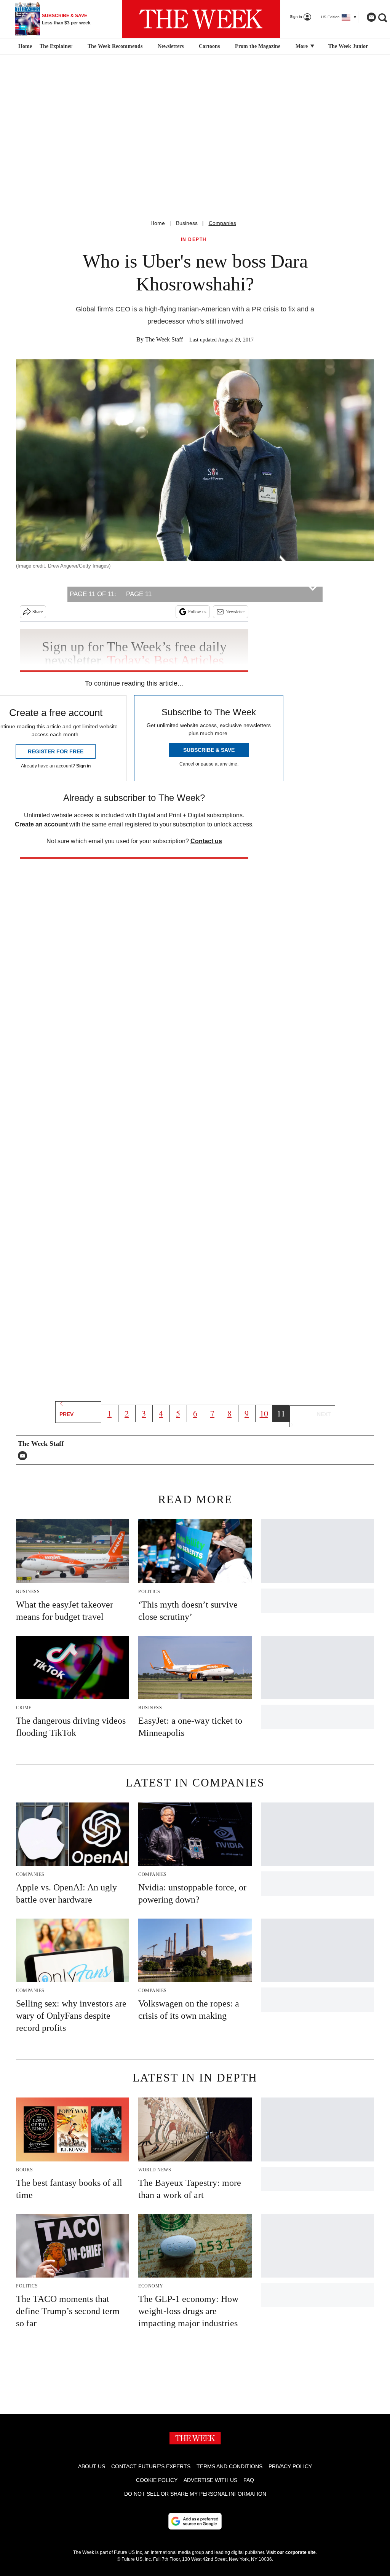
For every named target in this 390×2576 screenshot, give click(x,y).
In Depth (194, 240)
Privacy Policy (290, 2466)
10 (264, 1413)
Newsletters (171, 46)
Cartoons (209, 46)
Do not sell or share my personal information (195, 2494)
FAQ (249, 2480)
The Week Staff (164, 339)
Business (187, 223)
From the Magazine (258, 46)
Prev (66, 1414)
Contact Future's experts (151, 2466)
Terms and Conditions (229, 2466)
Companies (222, 223)
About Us (92, 2466)
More (302, 46)
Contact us (206, 841)
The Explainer (56, 46)
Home (158, 223)
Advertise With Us (210, 2480)
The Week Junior (348, 46)
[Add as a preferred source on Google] (195, 2521)
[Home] (24, 46)
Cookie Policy (157, 2480)
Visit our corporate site (291, 2552)
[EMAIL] (24, 1456)
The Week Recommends (115, 46)
